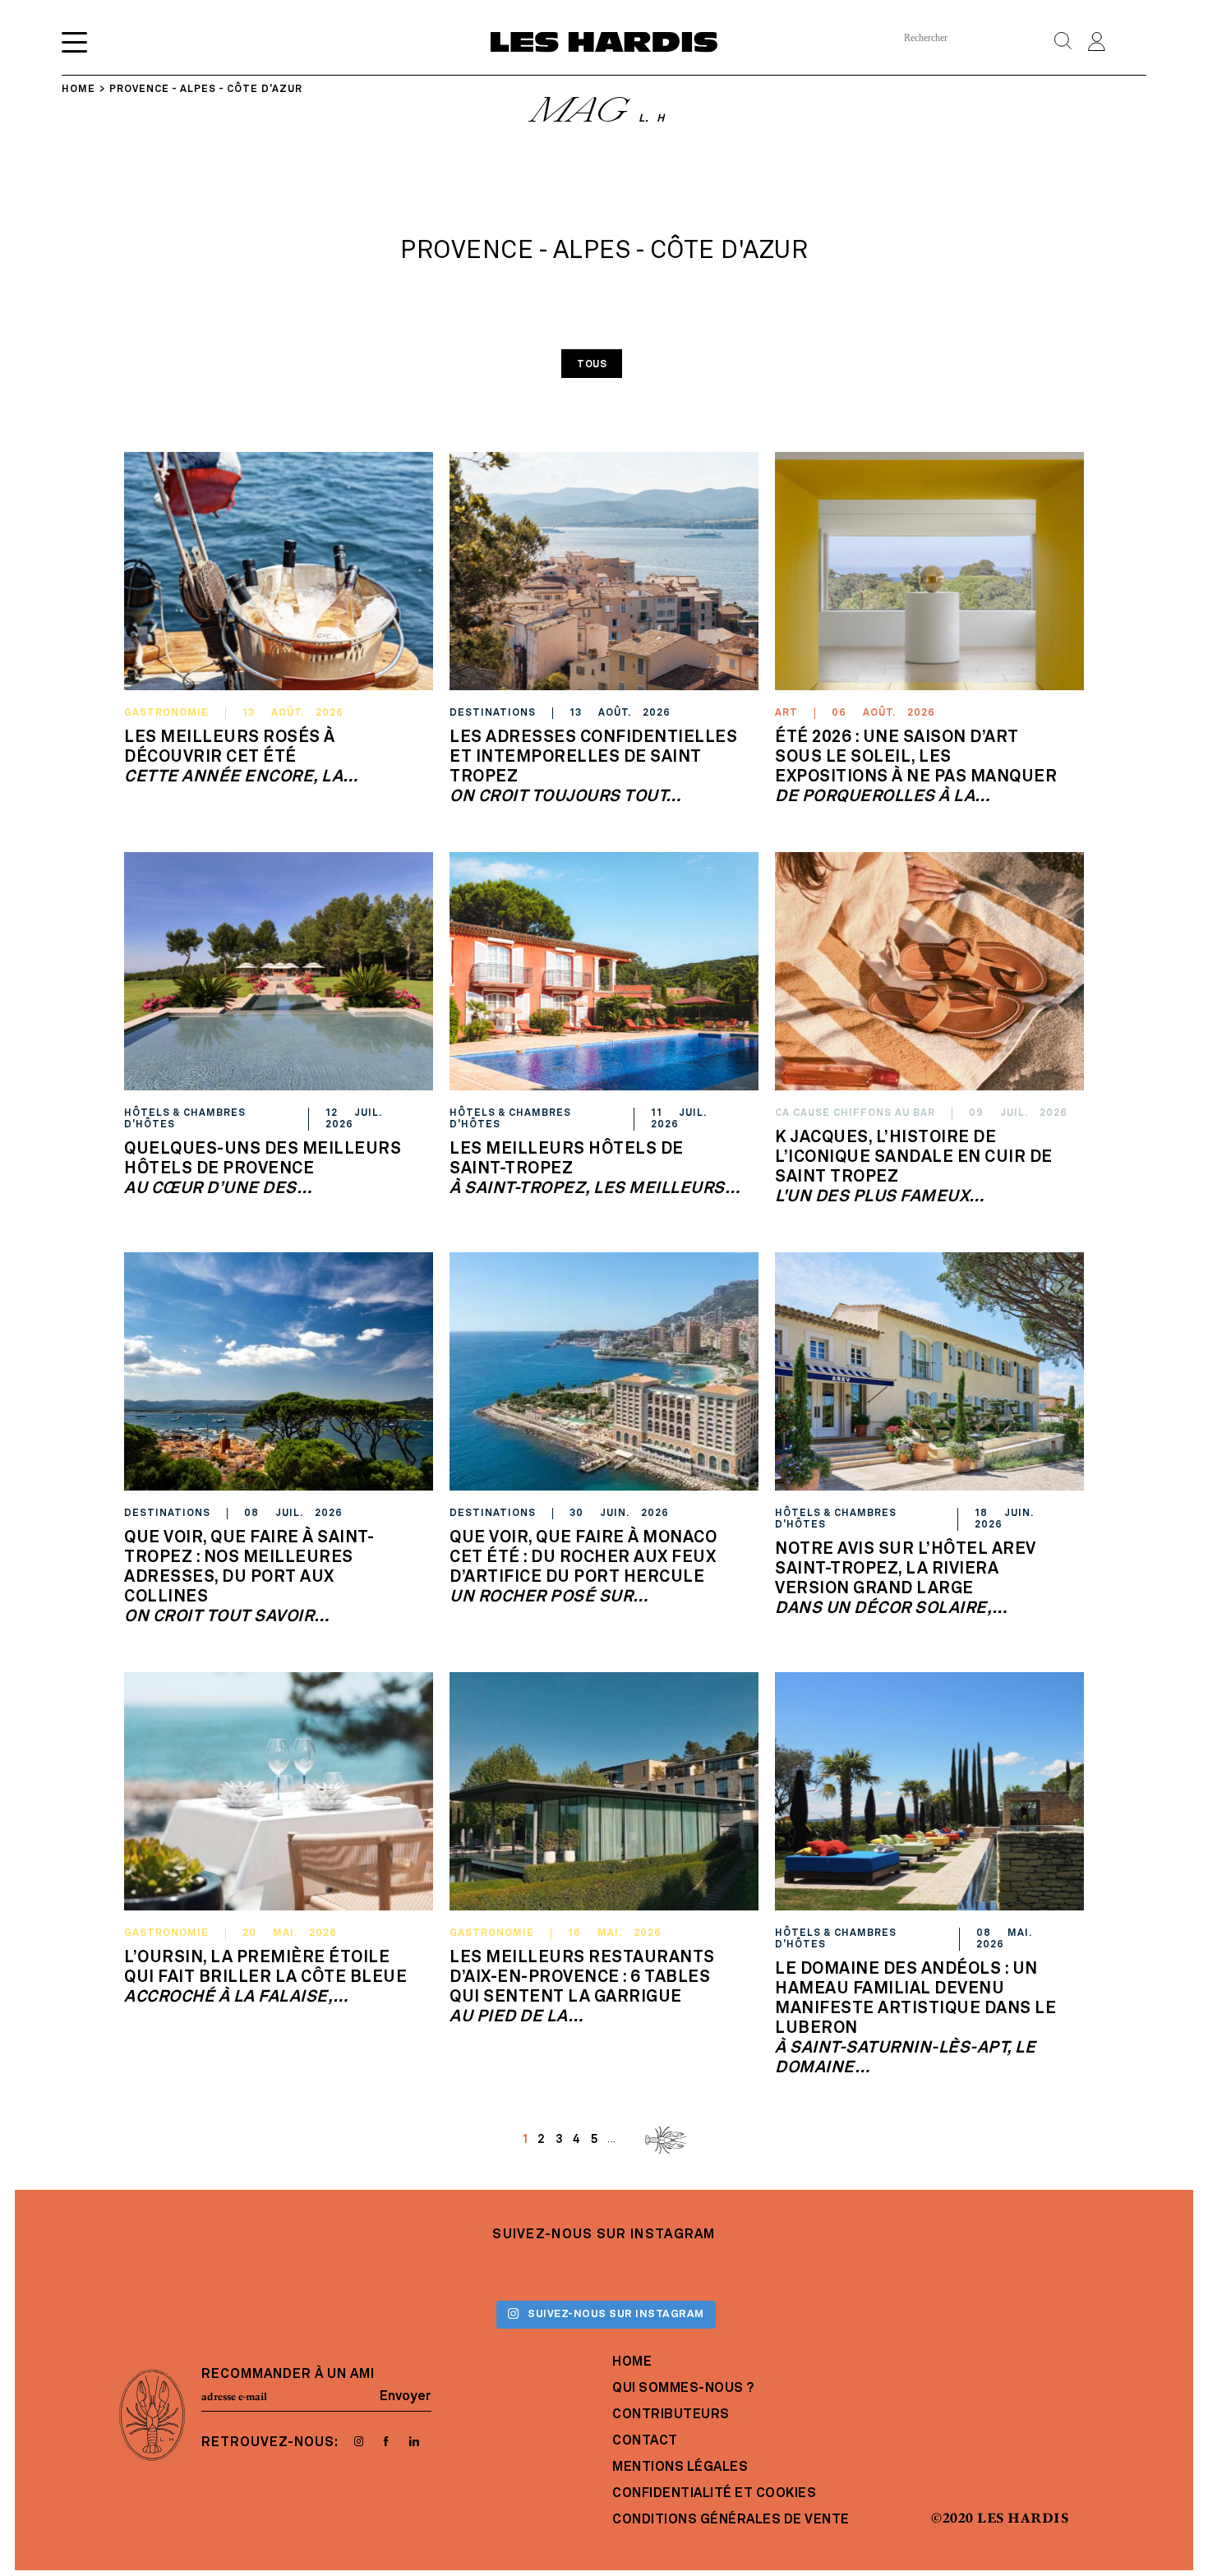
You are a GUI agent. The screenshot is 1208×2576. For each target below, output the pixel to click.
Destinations (493, 713)
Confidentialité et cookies (714, 2494)
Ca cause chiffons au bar (855, 1113)
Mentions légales (680, 2468)
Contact (645, 2441)
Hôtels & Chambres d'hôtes (185, 1119)
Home (632, 2362)
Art (786, 713)
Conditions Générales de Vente (731, 2520)
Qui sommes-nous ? (683, 2389)
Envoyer (406, 2397)
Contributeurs (671, 2415)
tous (592, 365)
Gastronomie (166, 713)
